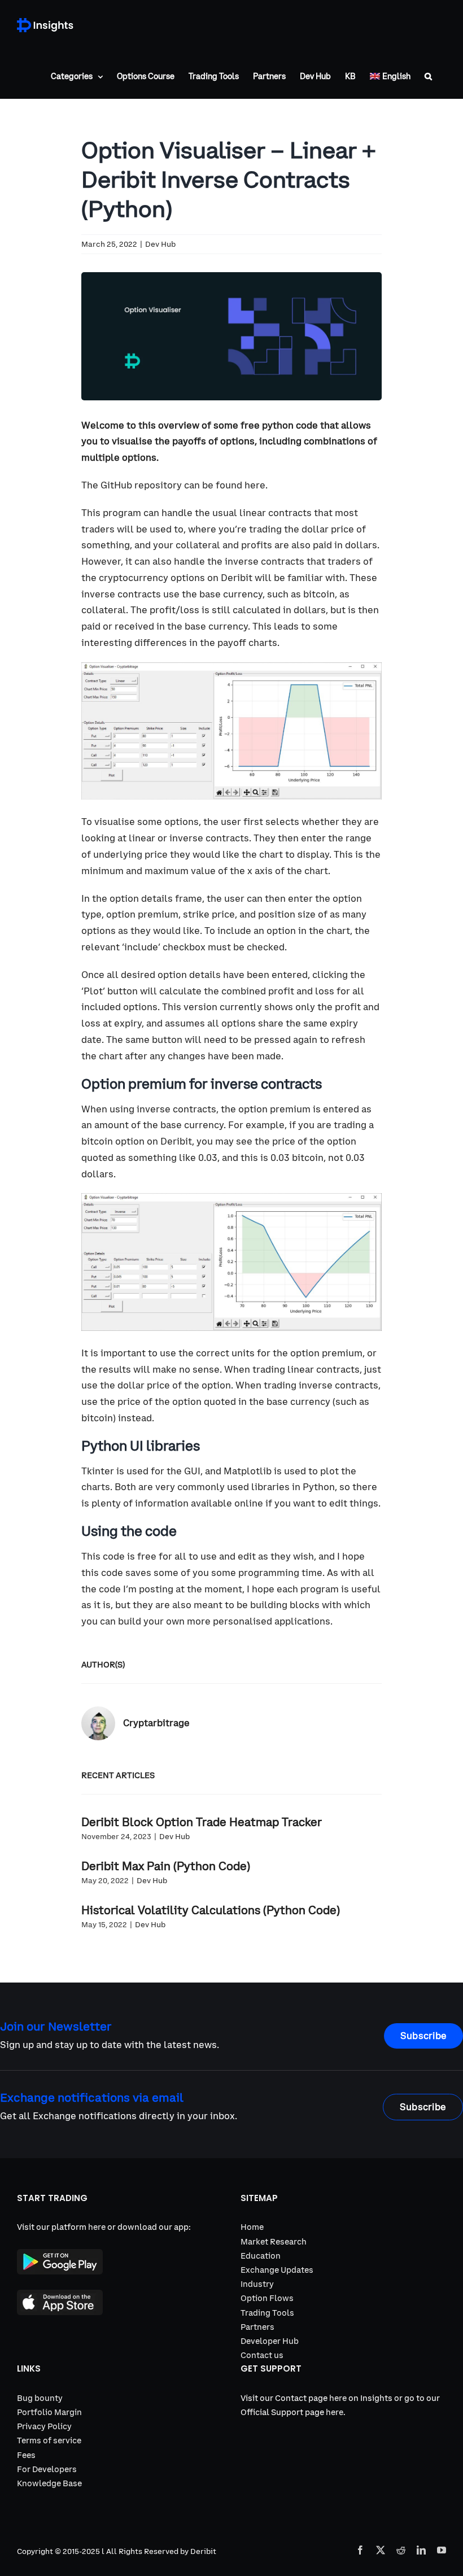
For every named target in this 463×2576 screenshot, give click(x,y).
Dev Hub (160, 244)
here (255, 485)
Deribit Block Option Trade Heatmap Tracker (202, 1822)
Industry (257, 2284)
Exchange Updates (277, 2270)
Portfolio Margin (49, 2412)
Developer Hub (270, 2341)
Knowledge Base (49, 2483)
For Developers (47, 2469)
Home (252, 2227)
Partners (257, 2327)
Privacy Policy (44, 2426)
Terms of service (49, 2440)
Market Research (274, 2242)
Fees (26, 2455)
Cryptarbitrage (156, 1723)
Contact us (262, 2355)
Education (261, 2256)
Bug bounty (40, 2398)
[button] (428, 76)
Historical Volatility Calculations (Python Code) (211, 1910)
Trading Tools (267, 2313)
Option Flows (267, 2298)
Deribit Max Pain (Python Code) (166, 1866)
